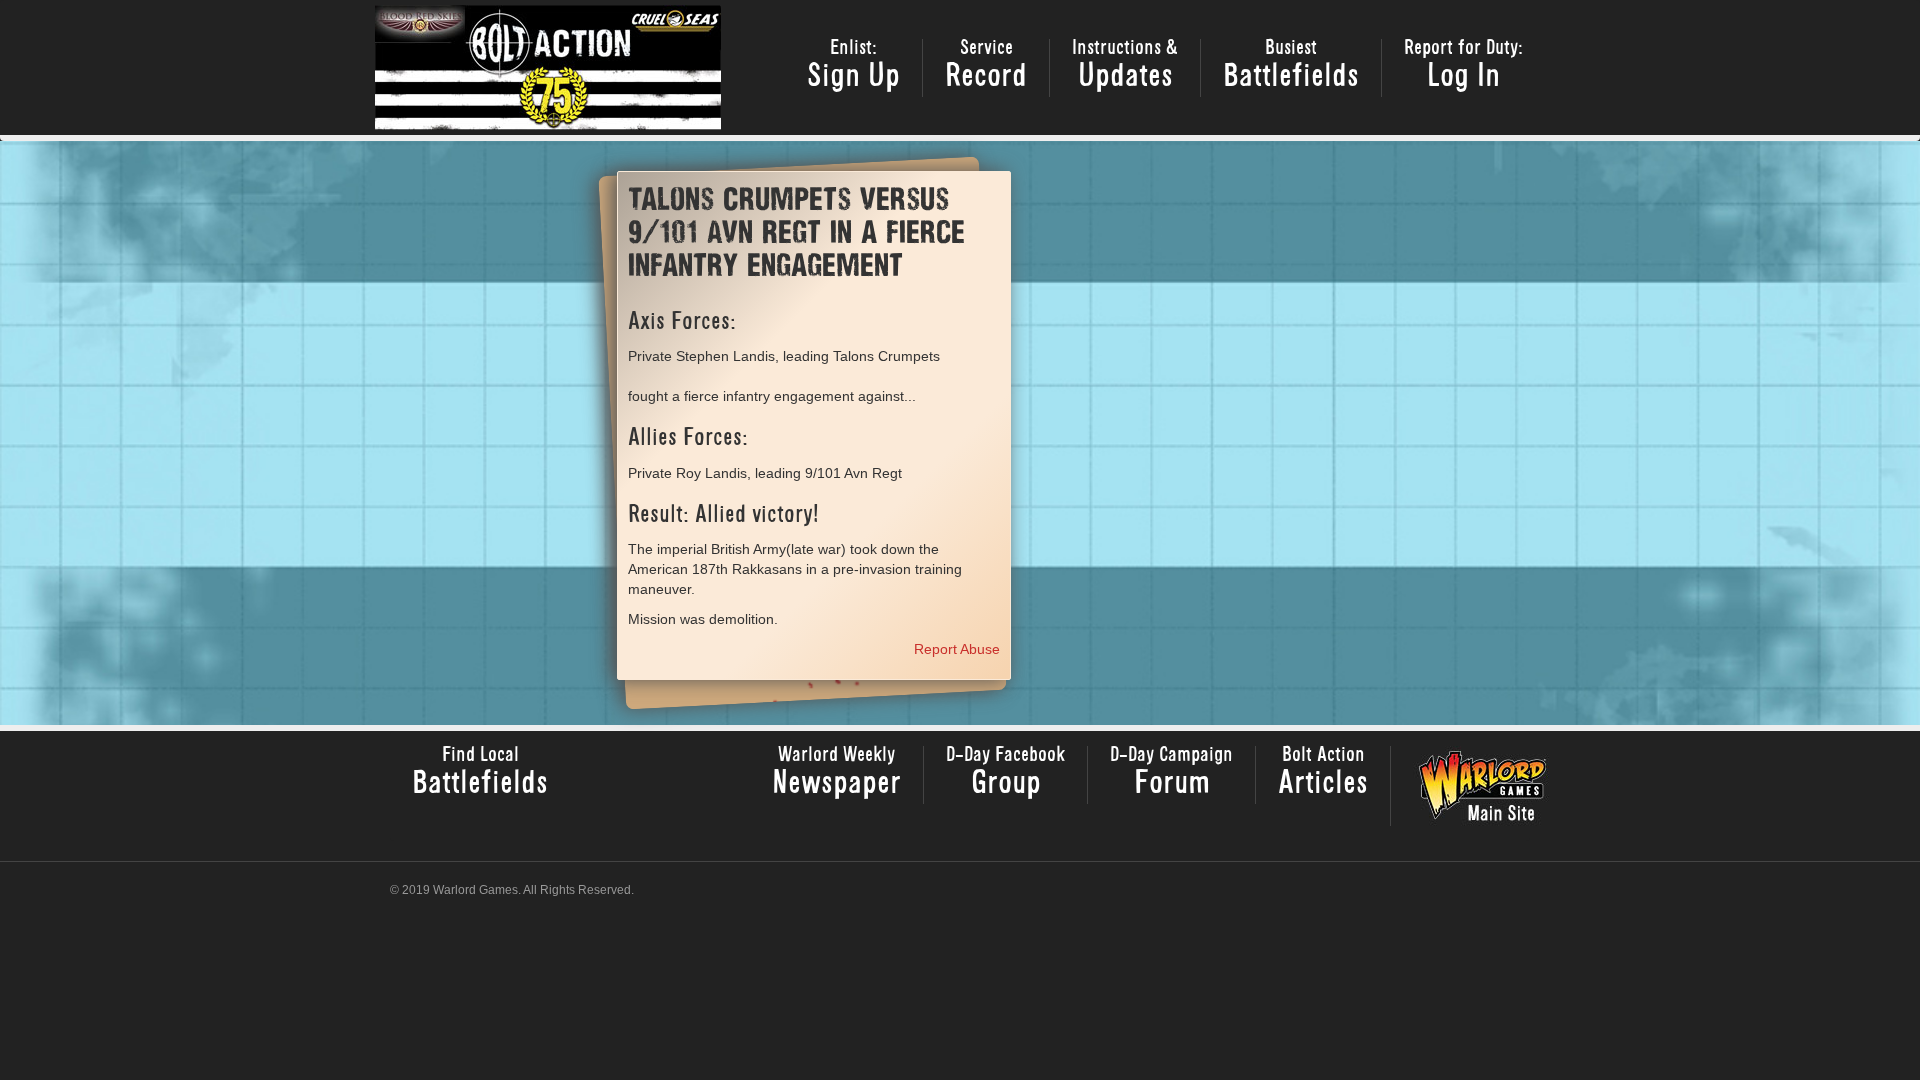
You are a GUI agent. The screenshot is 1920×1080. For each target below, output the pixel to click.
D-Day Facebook (1005, 773)
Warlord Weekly (836, 773)
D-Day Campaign (1171, 773)
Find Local (480, 773)
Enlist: (853, 66)
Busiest (1291, 66)
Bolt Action (1323, 773)
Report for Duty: (1463, 66)
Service (986, 66)
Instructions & (1125, 66)
